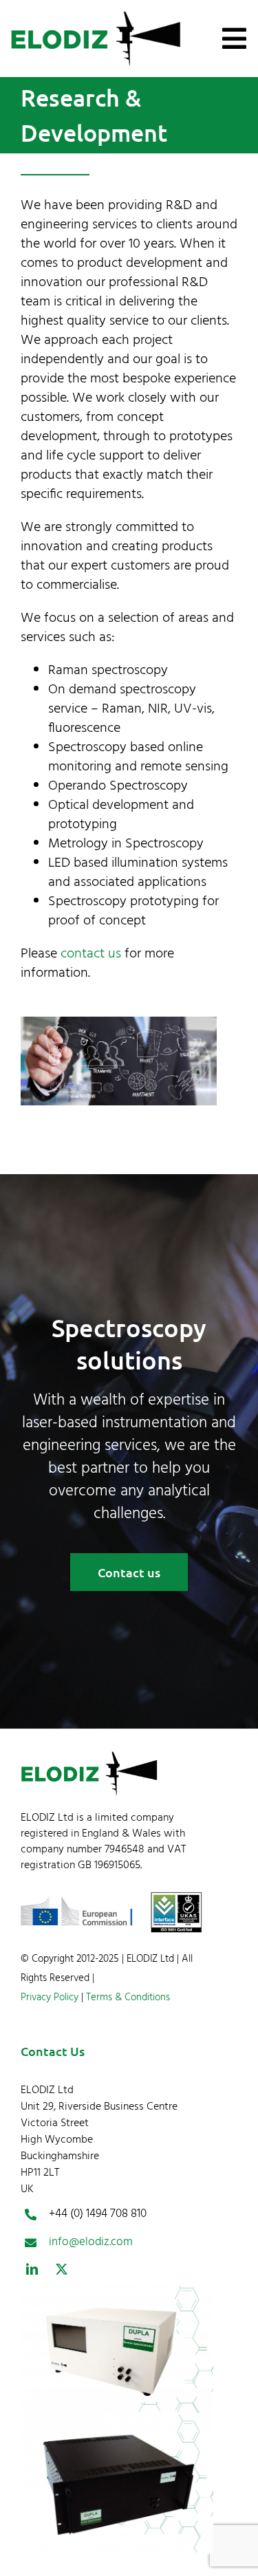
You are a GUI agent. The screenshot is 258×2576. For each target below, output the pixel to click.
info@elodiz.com (91, 2242)
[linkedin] (32, 2269)
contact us (91, 954)
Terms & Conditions (127, 1998)
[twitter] (62, 2269)
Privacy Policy (50, 1998)
